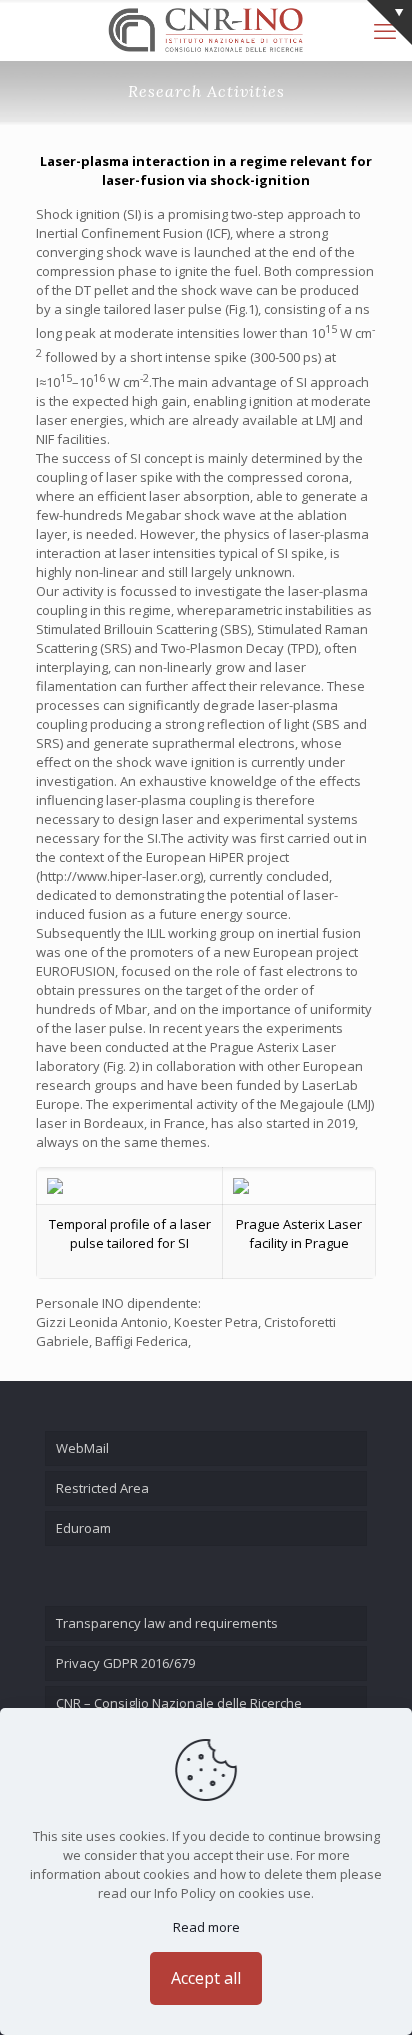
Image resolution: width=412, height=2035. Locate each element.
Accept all (206, 1978)
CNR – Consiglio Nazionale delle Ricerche (179, 1703)
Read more (206, 1927)
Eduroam (83, 1528)
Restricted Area (102, 1488)
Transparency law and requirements (167, 1623)
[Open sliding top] (389, 22)
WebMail (82, 1448)
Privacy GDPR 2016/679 (125, 1663)
